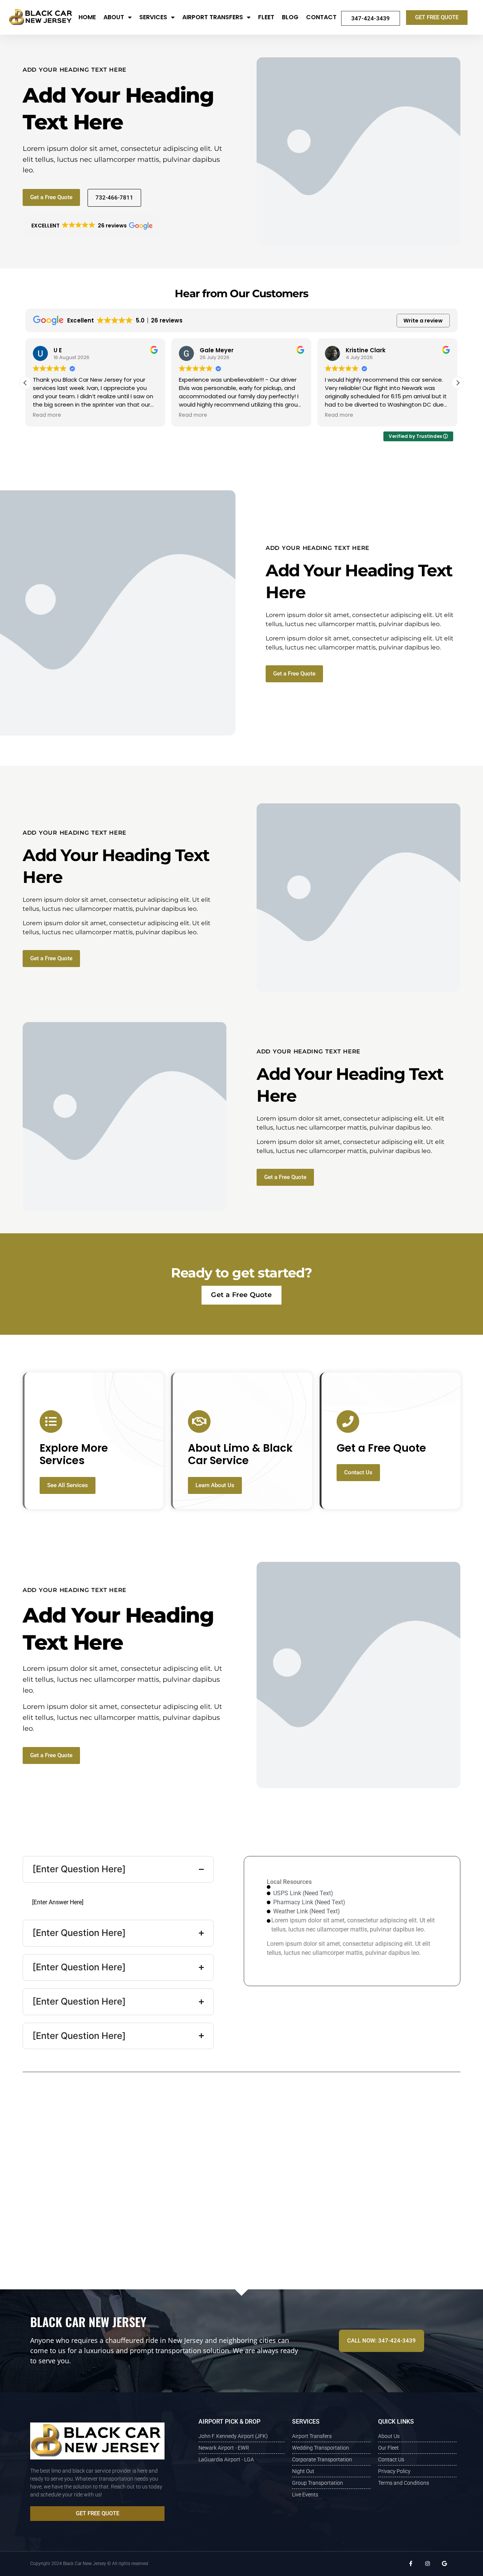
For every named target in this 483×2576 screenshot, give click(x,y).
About (114, 17)
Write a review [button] (423, 321)
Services (153, 17)
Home (87, 17)
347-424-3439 (371, 18)
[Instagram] (427, 2564)
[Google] (444, 2564)
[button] (91, 226)
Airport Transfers (213, 17)
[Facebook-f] (411, 2564)
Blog (290, 17)
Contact (321, 17)
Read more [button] (47, 415)
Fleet (266, 17)
